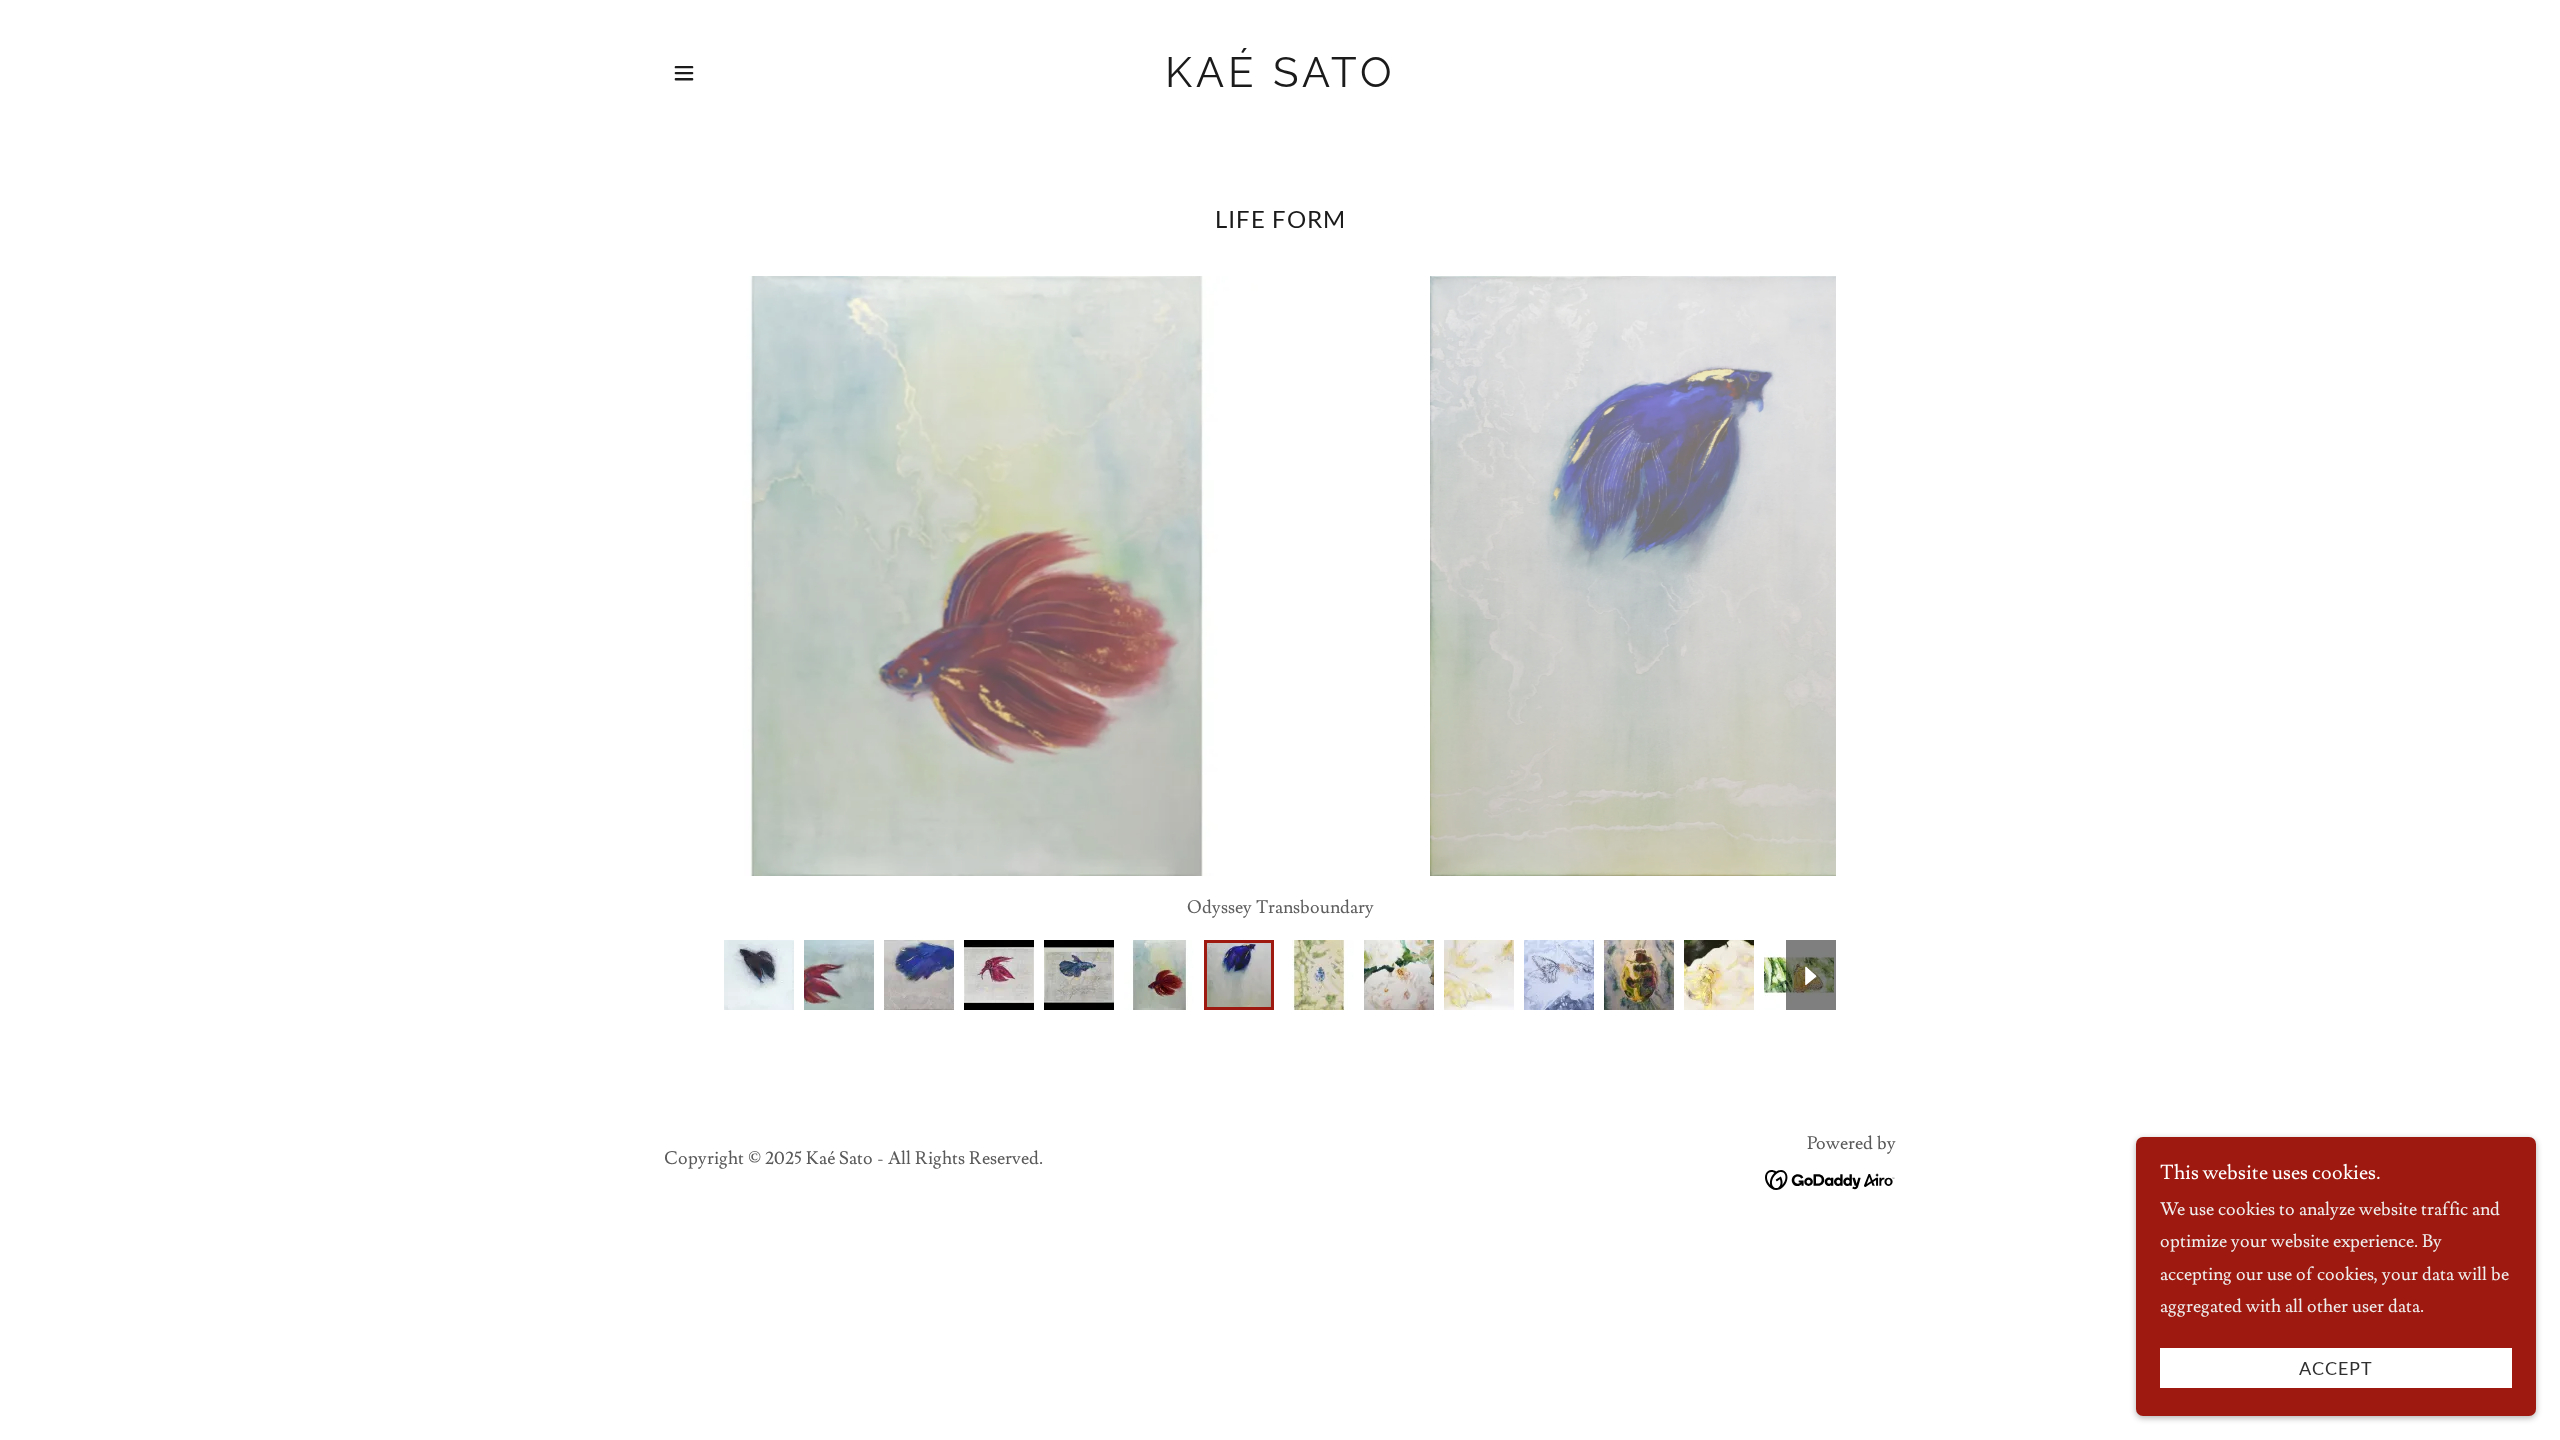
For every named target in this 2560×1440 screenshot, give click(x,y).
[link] (1280, 81)
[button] (684, 73)
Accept (2336, 1368)
